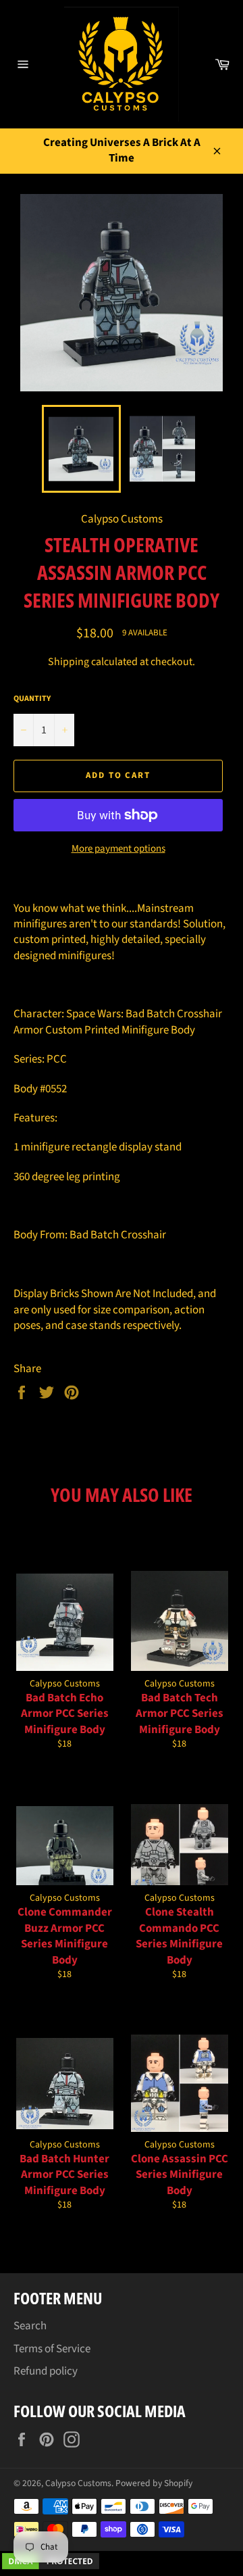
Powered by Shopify (154, 2483)
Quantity (32, 699)
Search (30, 2326)
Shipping (69, 662)
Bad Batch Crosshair (119, 1235)
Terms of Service (52, 2349)
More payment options (118, 849)
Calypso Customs (78, 2483)
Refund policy (46, 2371)
